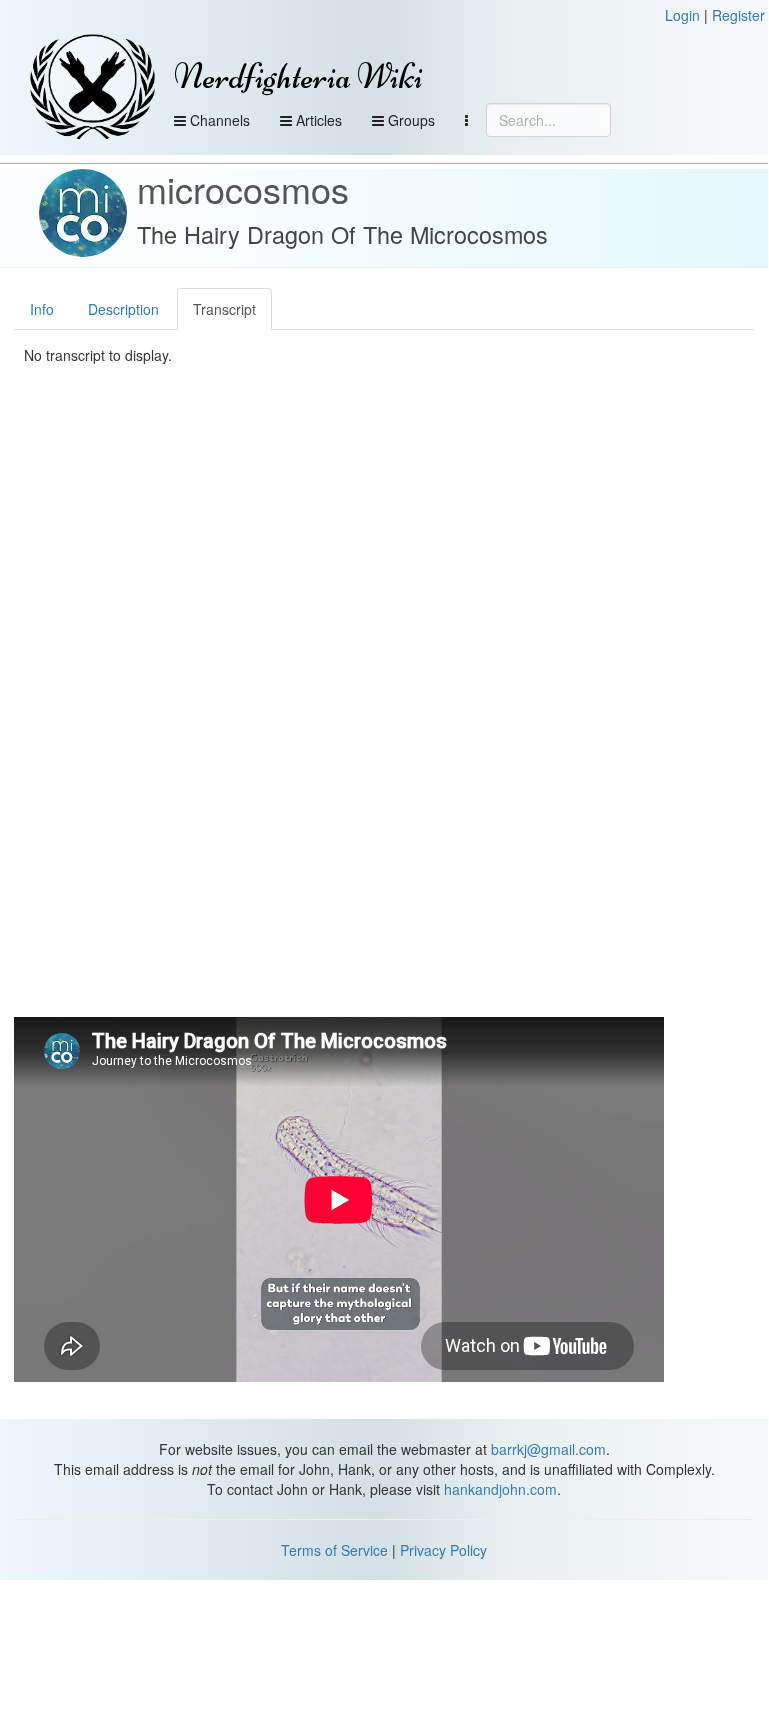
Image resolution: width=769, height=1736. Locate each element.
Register (738, 15)
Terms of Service (334, 1550)
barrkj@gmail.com (548, 1449)
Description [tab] (123, 309)
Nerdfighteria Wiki (298, 76)
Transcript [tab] (224, 309)
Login (682, 15)
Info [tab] (42, 309)
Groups (409, 120)
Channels (218, 120)
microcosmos (243, 188)
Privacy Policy (443, 1550)
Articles (317, 120)
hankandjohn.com (500, 1489)
